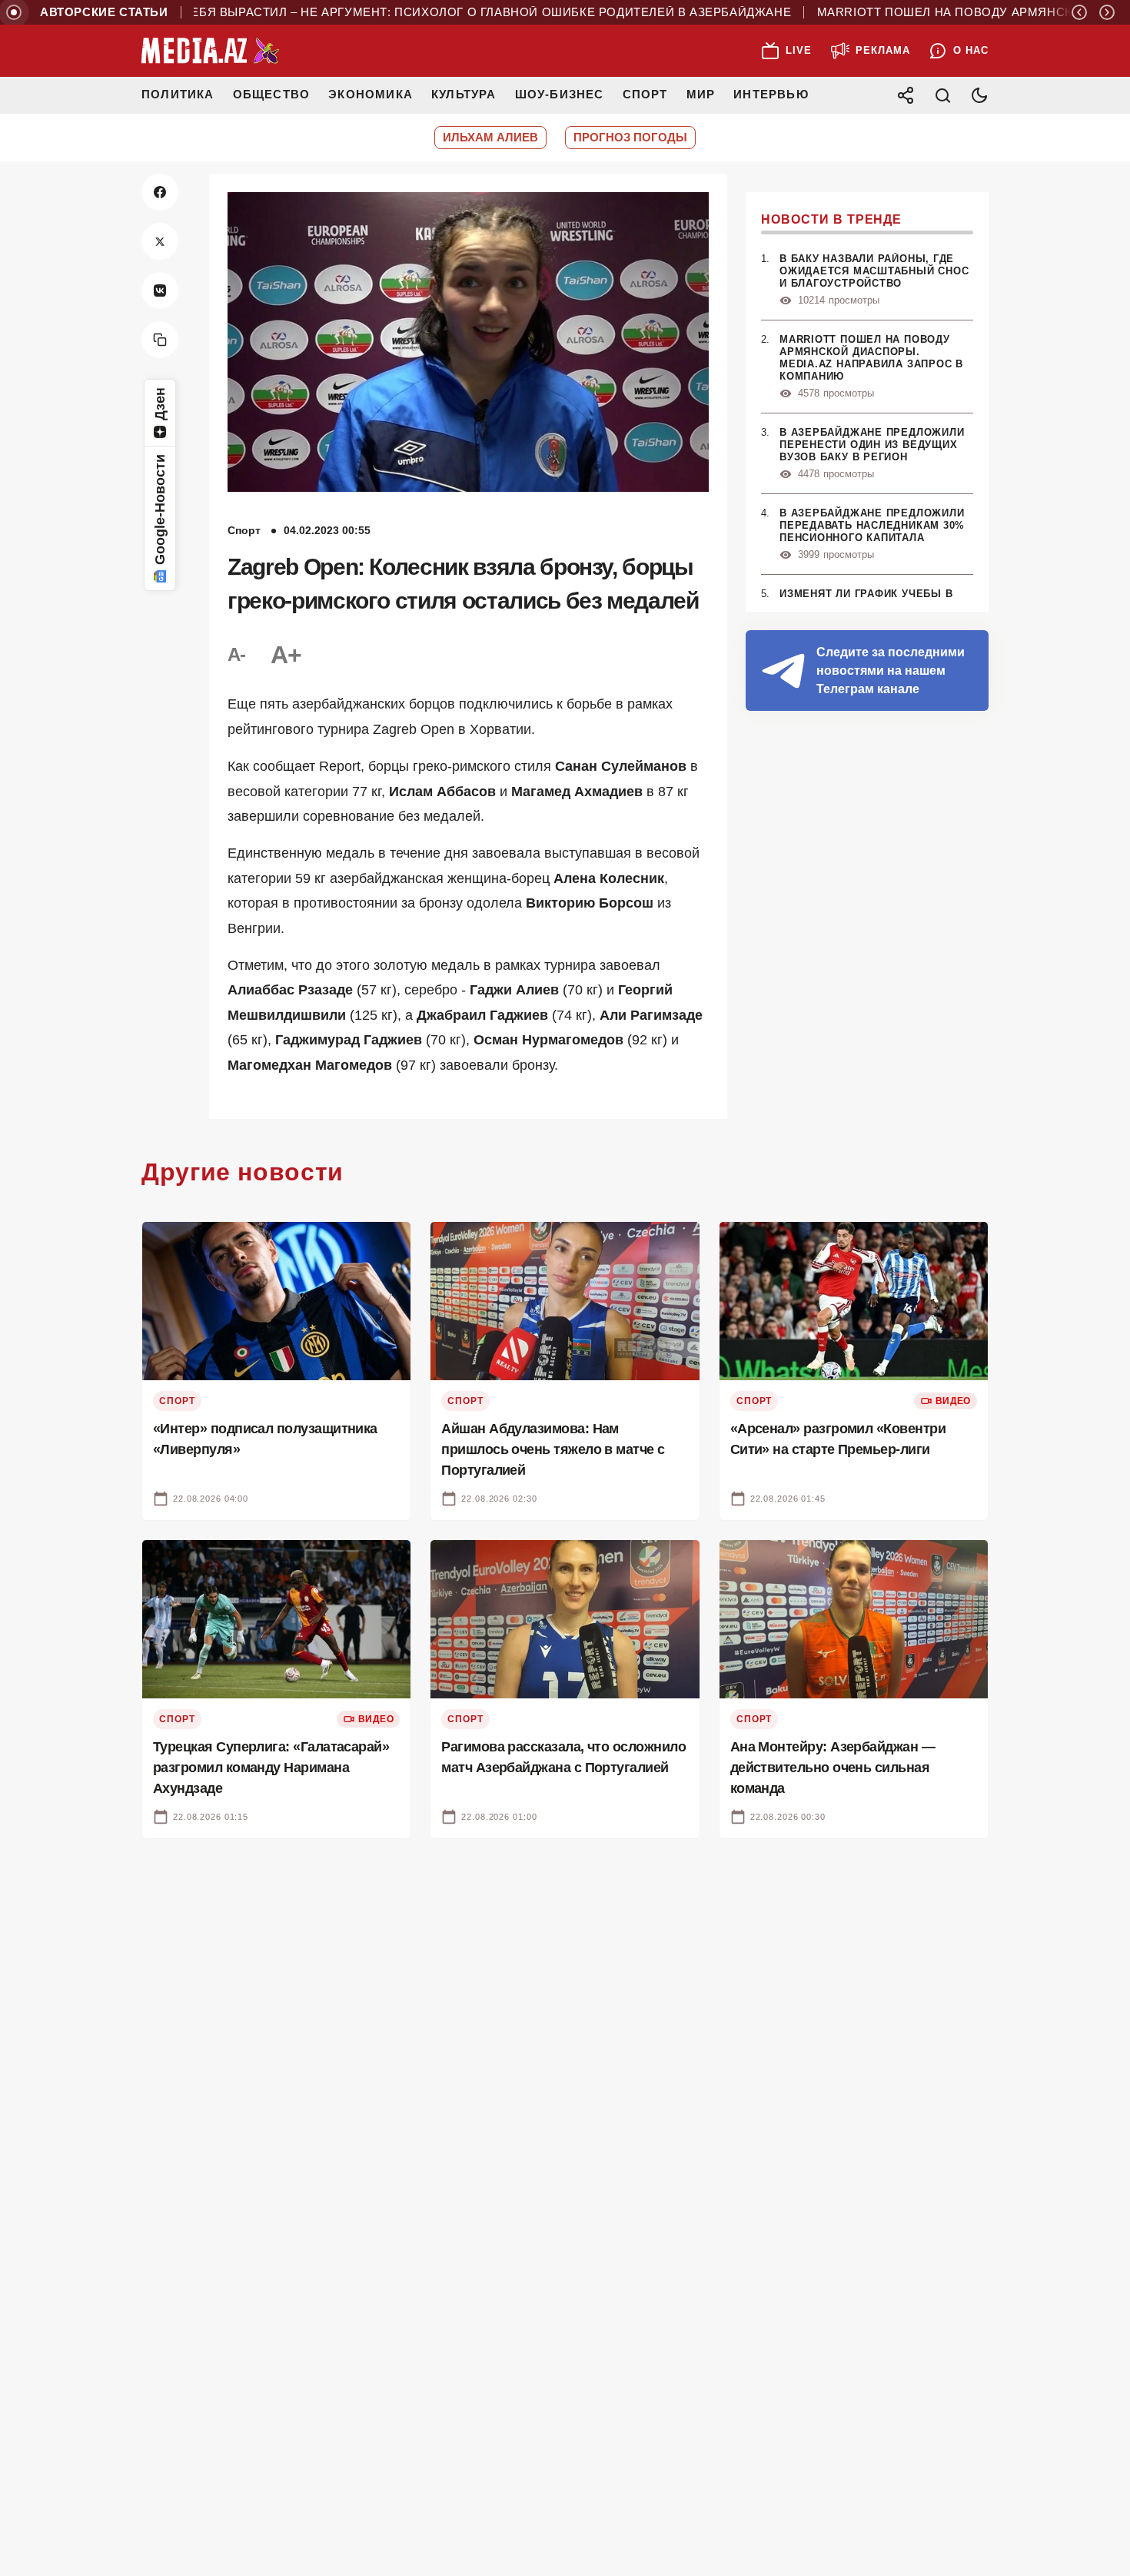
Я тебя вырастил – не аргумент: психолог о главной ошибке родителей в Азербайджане (431, 12)
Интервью (771, 94)
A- (237, 654)
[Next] (1107, 12)
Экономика (371, 94)
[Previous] (1079, 12)
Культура (464, 94)
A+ (286, 655)
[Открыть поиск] (942, 95)
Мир (701, 94)
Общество (272, 94)
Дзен (160, 404)
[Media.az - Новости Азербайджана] (211, 51)
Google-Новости (160, 510)
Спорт (645, 94)
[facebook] (160, 192)
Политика (178, 94)
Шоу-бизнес (560, 94)
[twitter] (160, 241)
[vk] (160, 290)
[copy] (160, 340)
